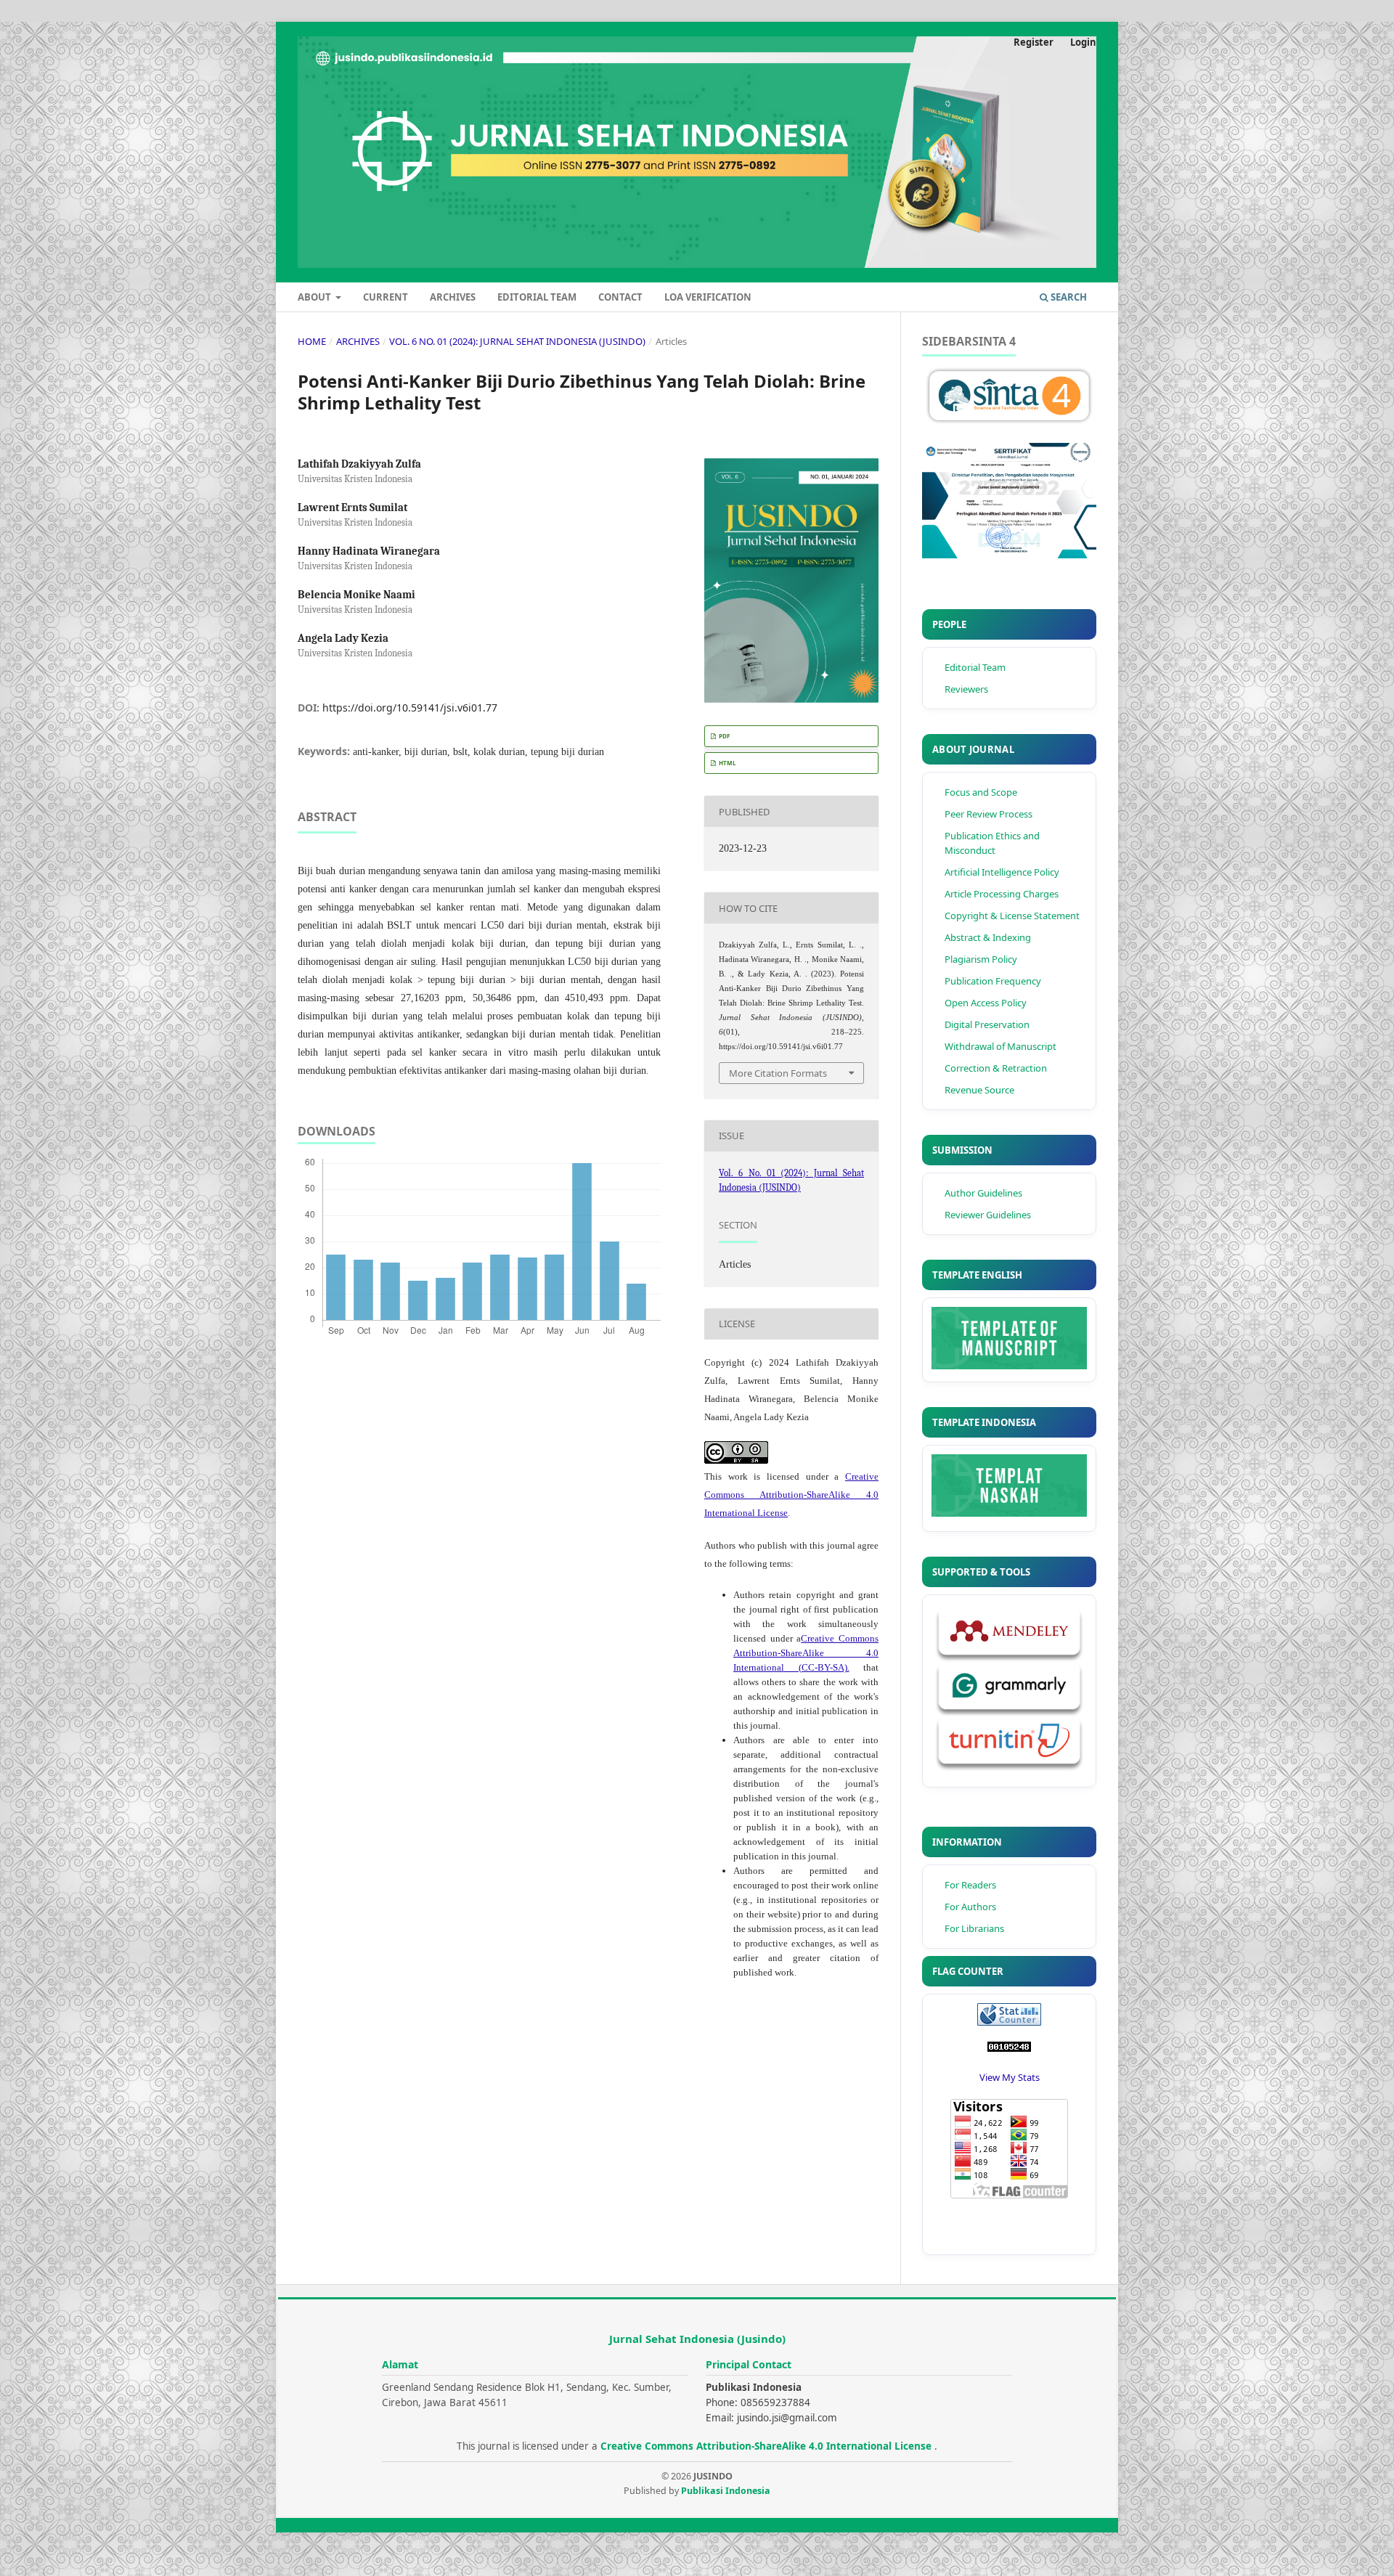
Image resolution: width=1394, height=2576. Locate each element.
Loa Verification (708, 297)
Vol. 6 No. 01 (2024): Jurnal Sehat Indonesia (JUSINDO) (517, 341)
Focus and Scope (981, 792)
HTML (727, 763)
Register (1034, 42)
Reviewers (966, 689)
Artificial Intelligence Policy (1002, 872)
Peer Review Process (989, 814)
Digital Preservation (987, 1024)
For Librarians (974, 1928)
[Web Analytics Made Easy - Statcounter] (1009, 2048)
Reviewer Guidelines (988, 1215)
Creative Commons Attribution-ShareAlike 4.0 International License (791, 1495)
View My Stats (1010, 2077)
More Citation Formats (778, 1073)
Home (312, 341)
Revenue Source (979, 1090)
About (315, 297)
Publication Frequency (993, 981)
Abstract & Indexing (988, 937)
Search (1068, 297)
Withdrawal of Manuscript (1000, 1046)
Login (1083, 42)
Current (386, 297)
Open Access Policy (986, 1003)
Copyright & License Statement (1012, 916)
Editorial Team (537, 297)
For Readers (970, 1885)
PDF (724, 736)
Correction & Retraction (996, 1068)
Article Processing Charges (1002, 894)
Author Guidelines (983, 1193)
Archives (453, 297)
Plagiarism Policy (981, 959)
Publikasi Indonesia (726, 2491)
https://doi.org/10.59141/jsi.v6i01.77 (410, 708)
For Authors (970, 1907)
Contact (620, 297)
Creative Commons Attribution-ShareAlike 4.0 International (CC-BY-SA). (806, 1653)
